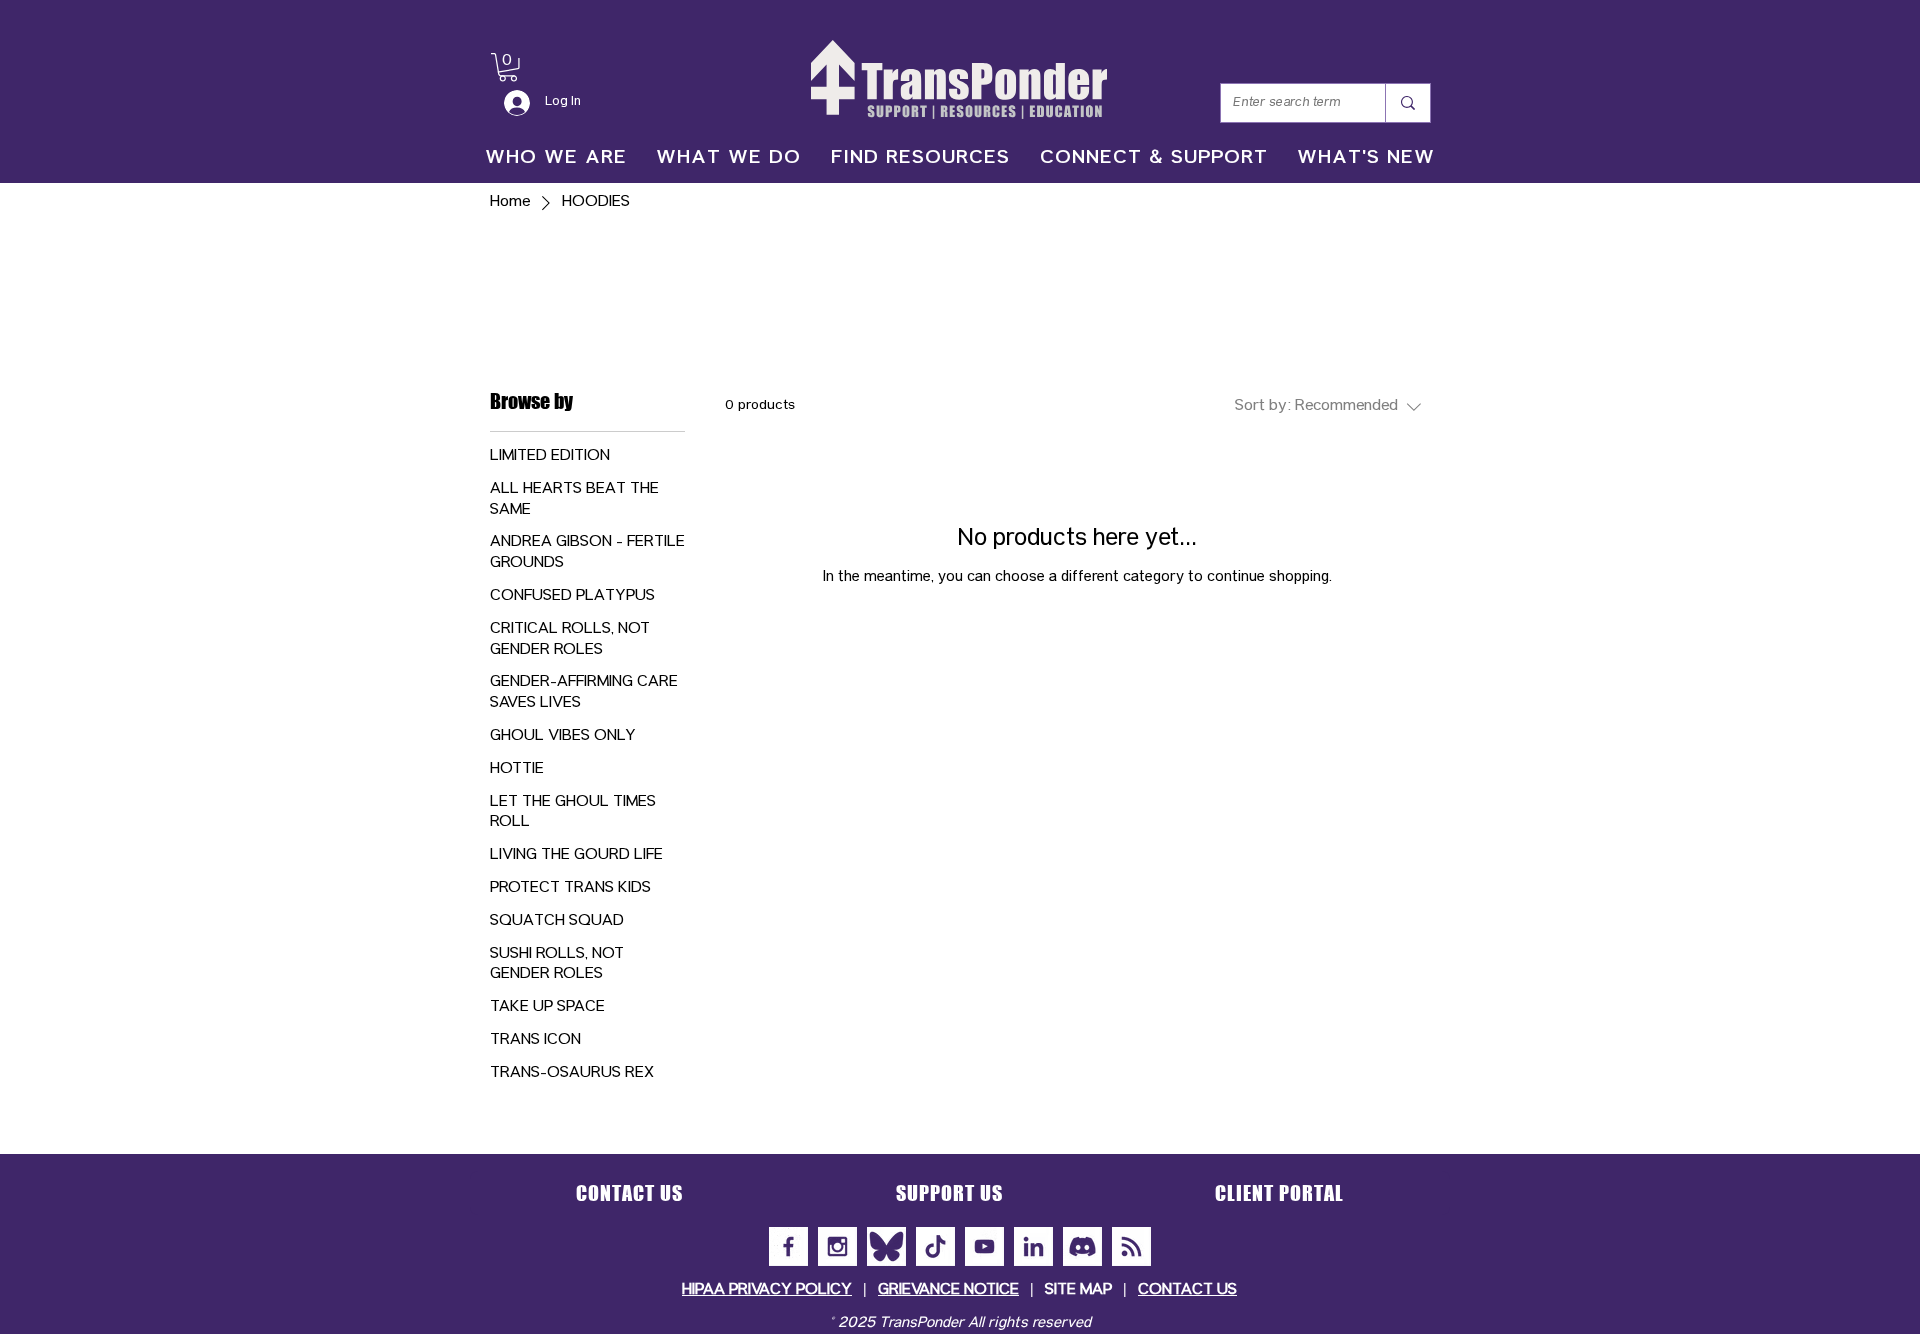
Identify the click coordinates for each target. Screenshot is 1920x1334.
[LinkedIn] (1033, 1246)
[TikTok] (935, 1246)
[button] (508, 67)
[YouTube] (984, 1246)
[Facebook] (788, 1246)
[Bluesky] (886, 1246)
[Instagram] (837, 1246)
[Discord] (1082, 1246)
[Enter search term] (1407, 103)
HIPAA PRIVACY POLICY (767, 1291)
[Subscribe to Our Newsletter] (1131, 1246)
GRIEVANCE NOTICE (948, 1291)
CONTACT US (1187, 1291)
